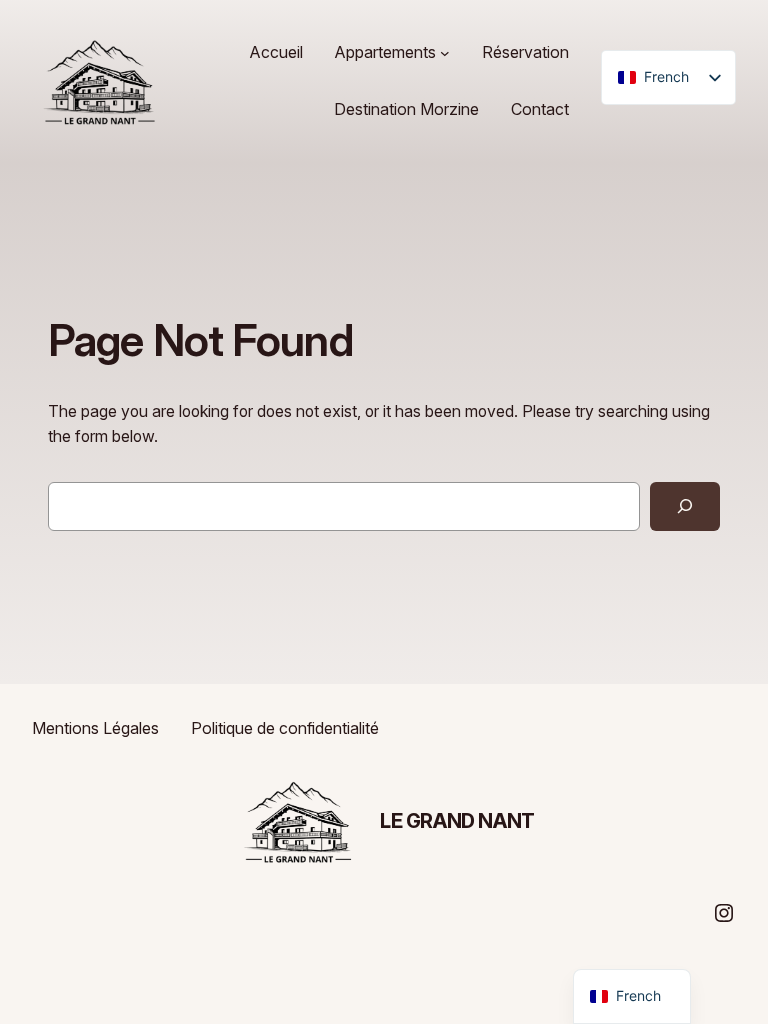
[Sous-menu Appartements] (445, 53)
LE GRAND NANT (457, 821)
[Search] (685, 506)
